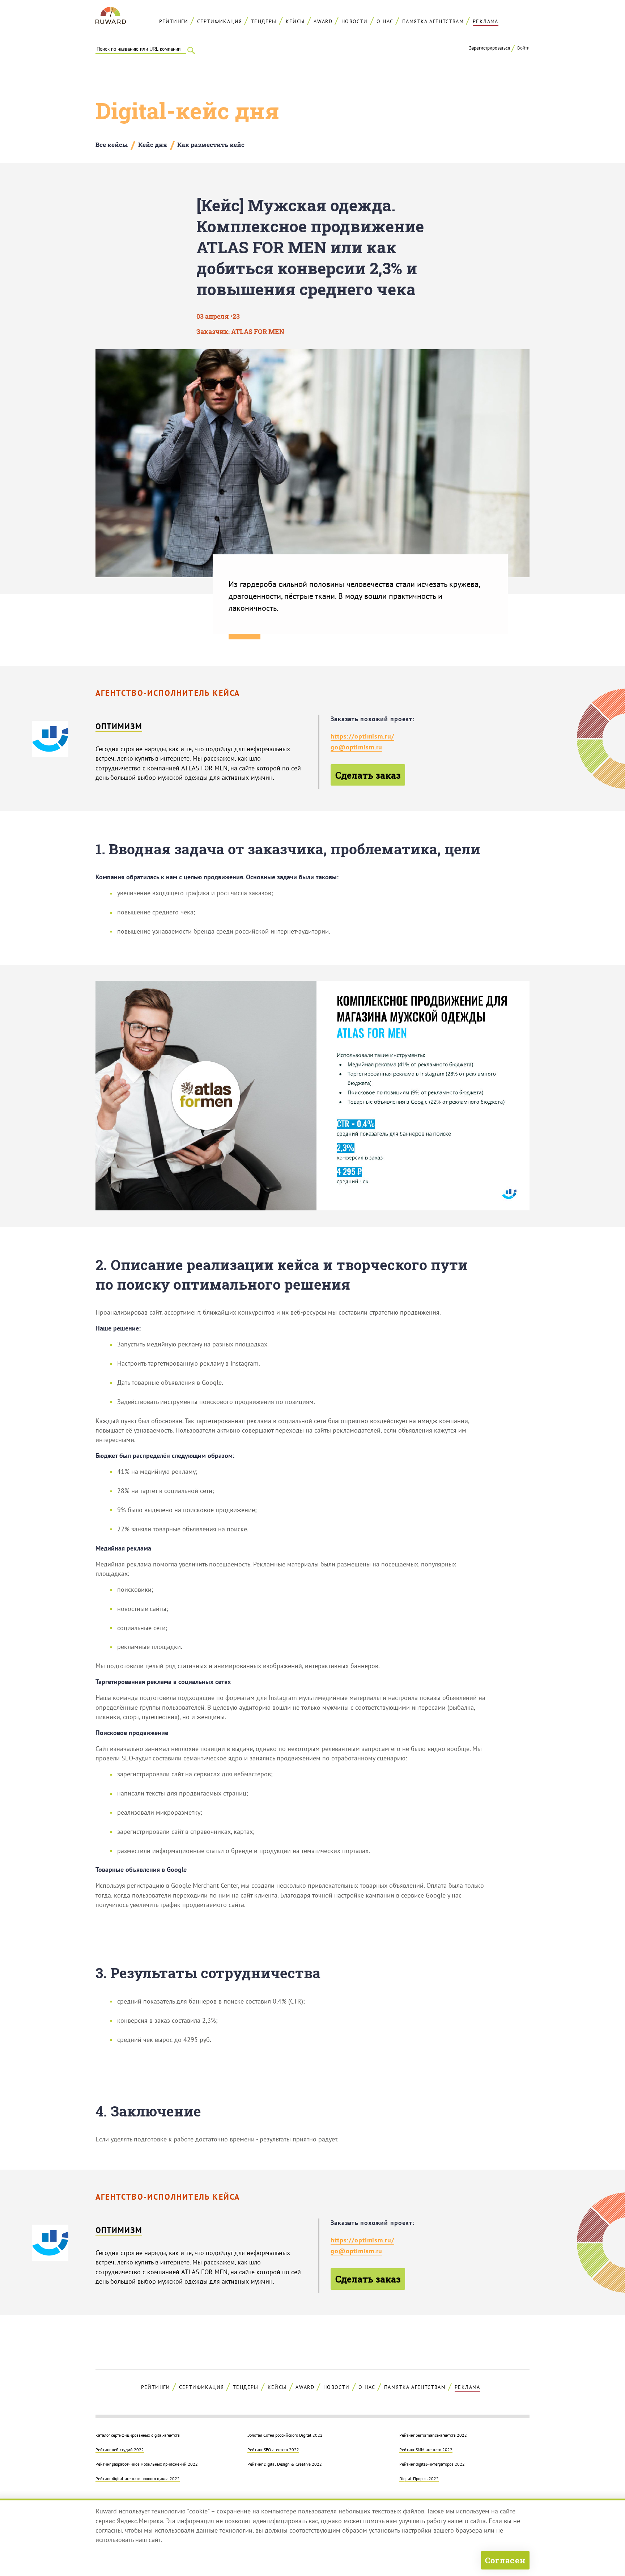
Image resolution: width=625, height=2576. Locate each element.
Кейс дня (153, 145)
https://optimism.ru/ (362, 736)
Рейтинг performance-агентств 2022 (433, 2435)
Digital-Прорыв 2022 (419, 2478)
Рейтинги (174, 21)
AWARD (323, 21)
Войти (523, 48)
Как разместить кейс (211, 145)
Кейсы (295, 21)
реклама (486, 21)
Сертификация (220, 21)
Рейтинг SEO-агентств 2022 (273, 2449)
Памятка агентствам (433, 21)
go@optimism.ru (356, 747)
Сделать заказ (368, 775)
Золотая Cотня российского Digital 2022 (285, 2435)
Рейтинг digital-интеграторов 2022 (432, 2464)
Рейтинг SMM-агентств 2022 (426, 2449)
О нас (385, 21)
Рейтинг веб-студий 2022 (120, 2449)
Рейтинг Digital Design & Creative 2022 (285, 2464)
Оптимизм (119, 726)
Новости (355, 21)
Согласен (505, 2560)
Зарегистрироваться (490, 48)
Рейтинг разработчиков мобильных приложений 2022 (147, 2464)
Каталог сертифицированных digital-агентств (138, 2435)
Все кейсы (112, 145)
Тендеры (264, 21)
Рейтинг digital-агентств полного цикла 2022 (138, 2478)
